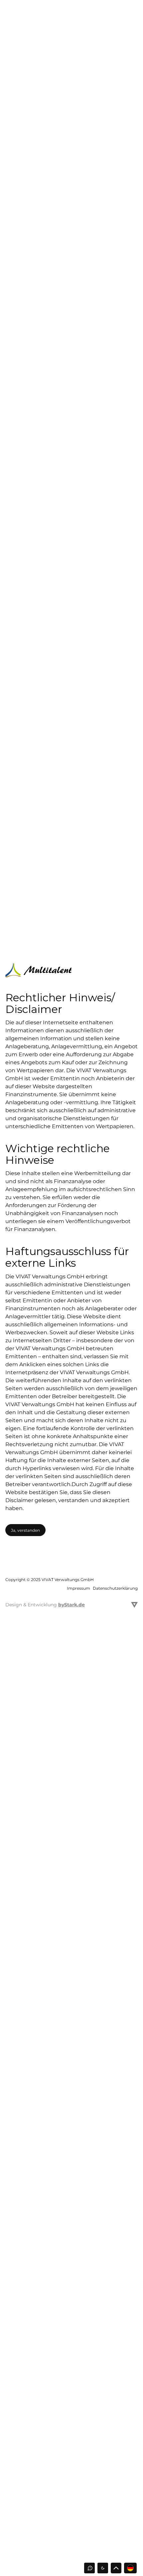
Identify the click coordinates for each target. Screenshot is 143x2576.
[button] (103, 2568)
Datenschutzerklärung (115, 1588)
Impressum (78, 1588)
